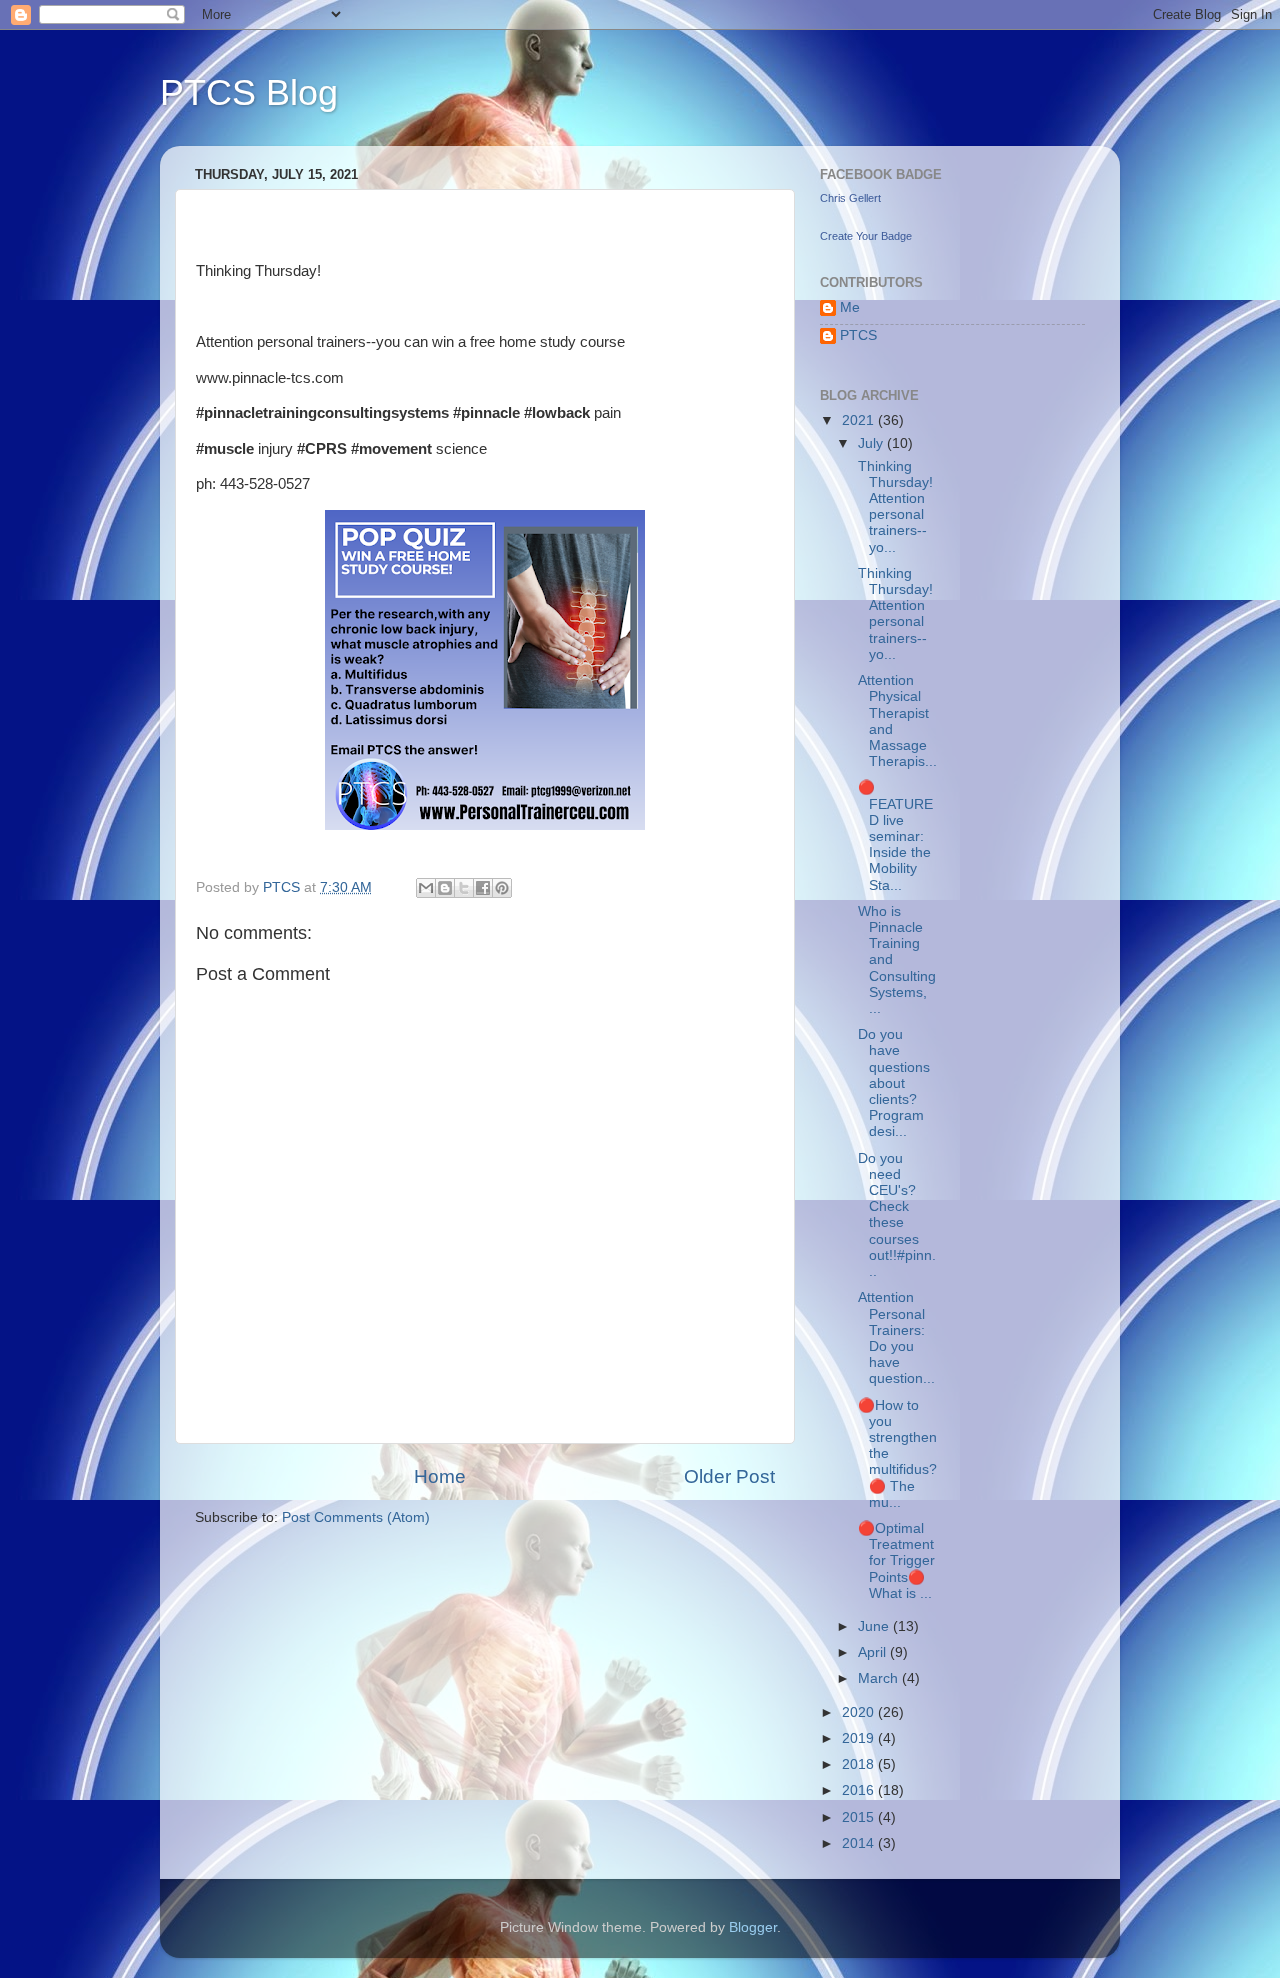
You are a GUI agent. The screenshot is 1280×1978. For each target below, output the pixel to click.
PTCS (858, 335)
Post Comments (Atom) (356, 1517)
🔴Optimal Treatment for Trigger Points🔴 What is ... (894, 1561)
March (880, 1678)
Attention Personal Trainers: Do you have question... (894, 1338)
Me (850, 307)
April (874, 1652)
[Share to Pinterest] (502, 888)
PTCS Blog (249, 92)
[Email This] (426, 888)
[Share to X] (464, 888)
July (872, 443)
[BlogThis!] (445, 888)
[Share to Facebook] (483, 888)
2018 (860, 1764)
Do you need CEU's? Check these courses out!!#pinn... (895, 1215)
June (875, 1626)
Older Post (729, 1476)
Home (440, 1476)
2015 (860, 1817)
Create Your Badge (866, 236)
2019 (860, 1738)
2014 (860, 1843)
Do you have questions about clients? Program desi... (892, 1083)
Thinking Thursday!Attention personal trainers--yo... (893, 507)
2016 (860, 1790)
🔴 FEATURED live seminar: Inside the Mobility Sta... (893, 836)
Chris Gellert (850, 198)
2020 (860, 1712)
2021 (860, 420)
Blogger (753, 1927)
